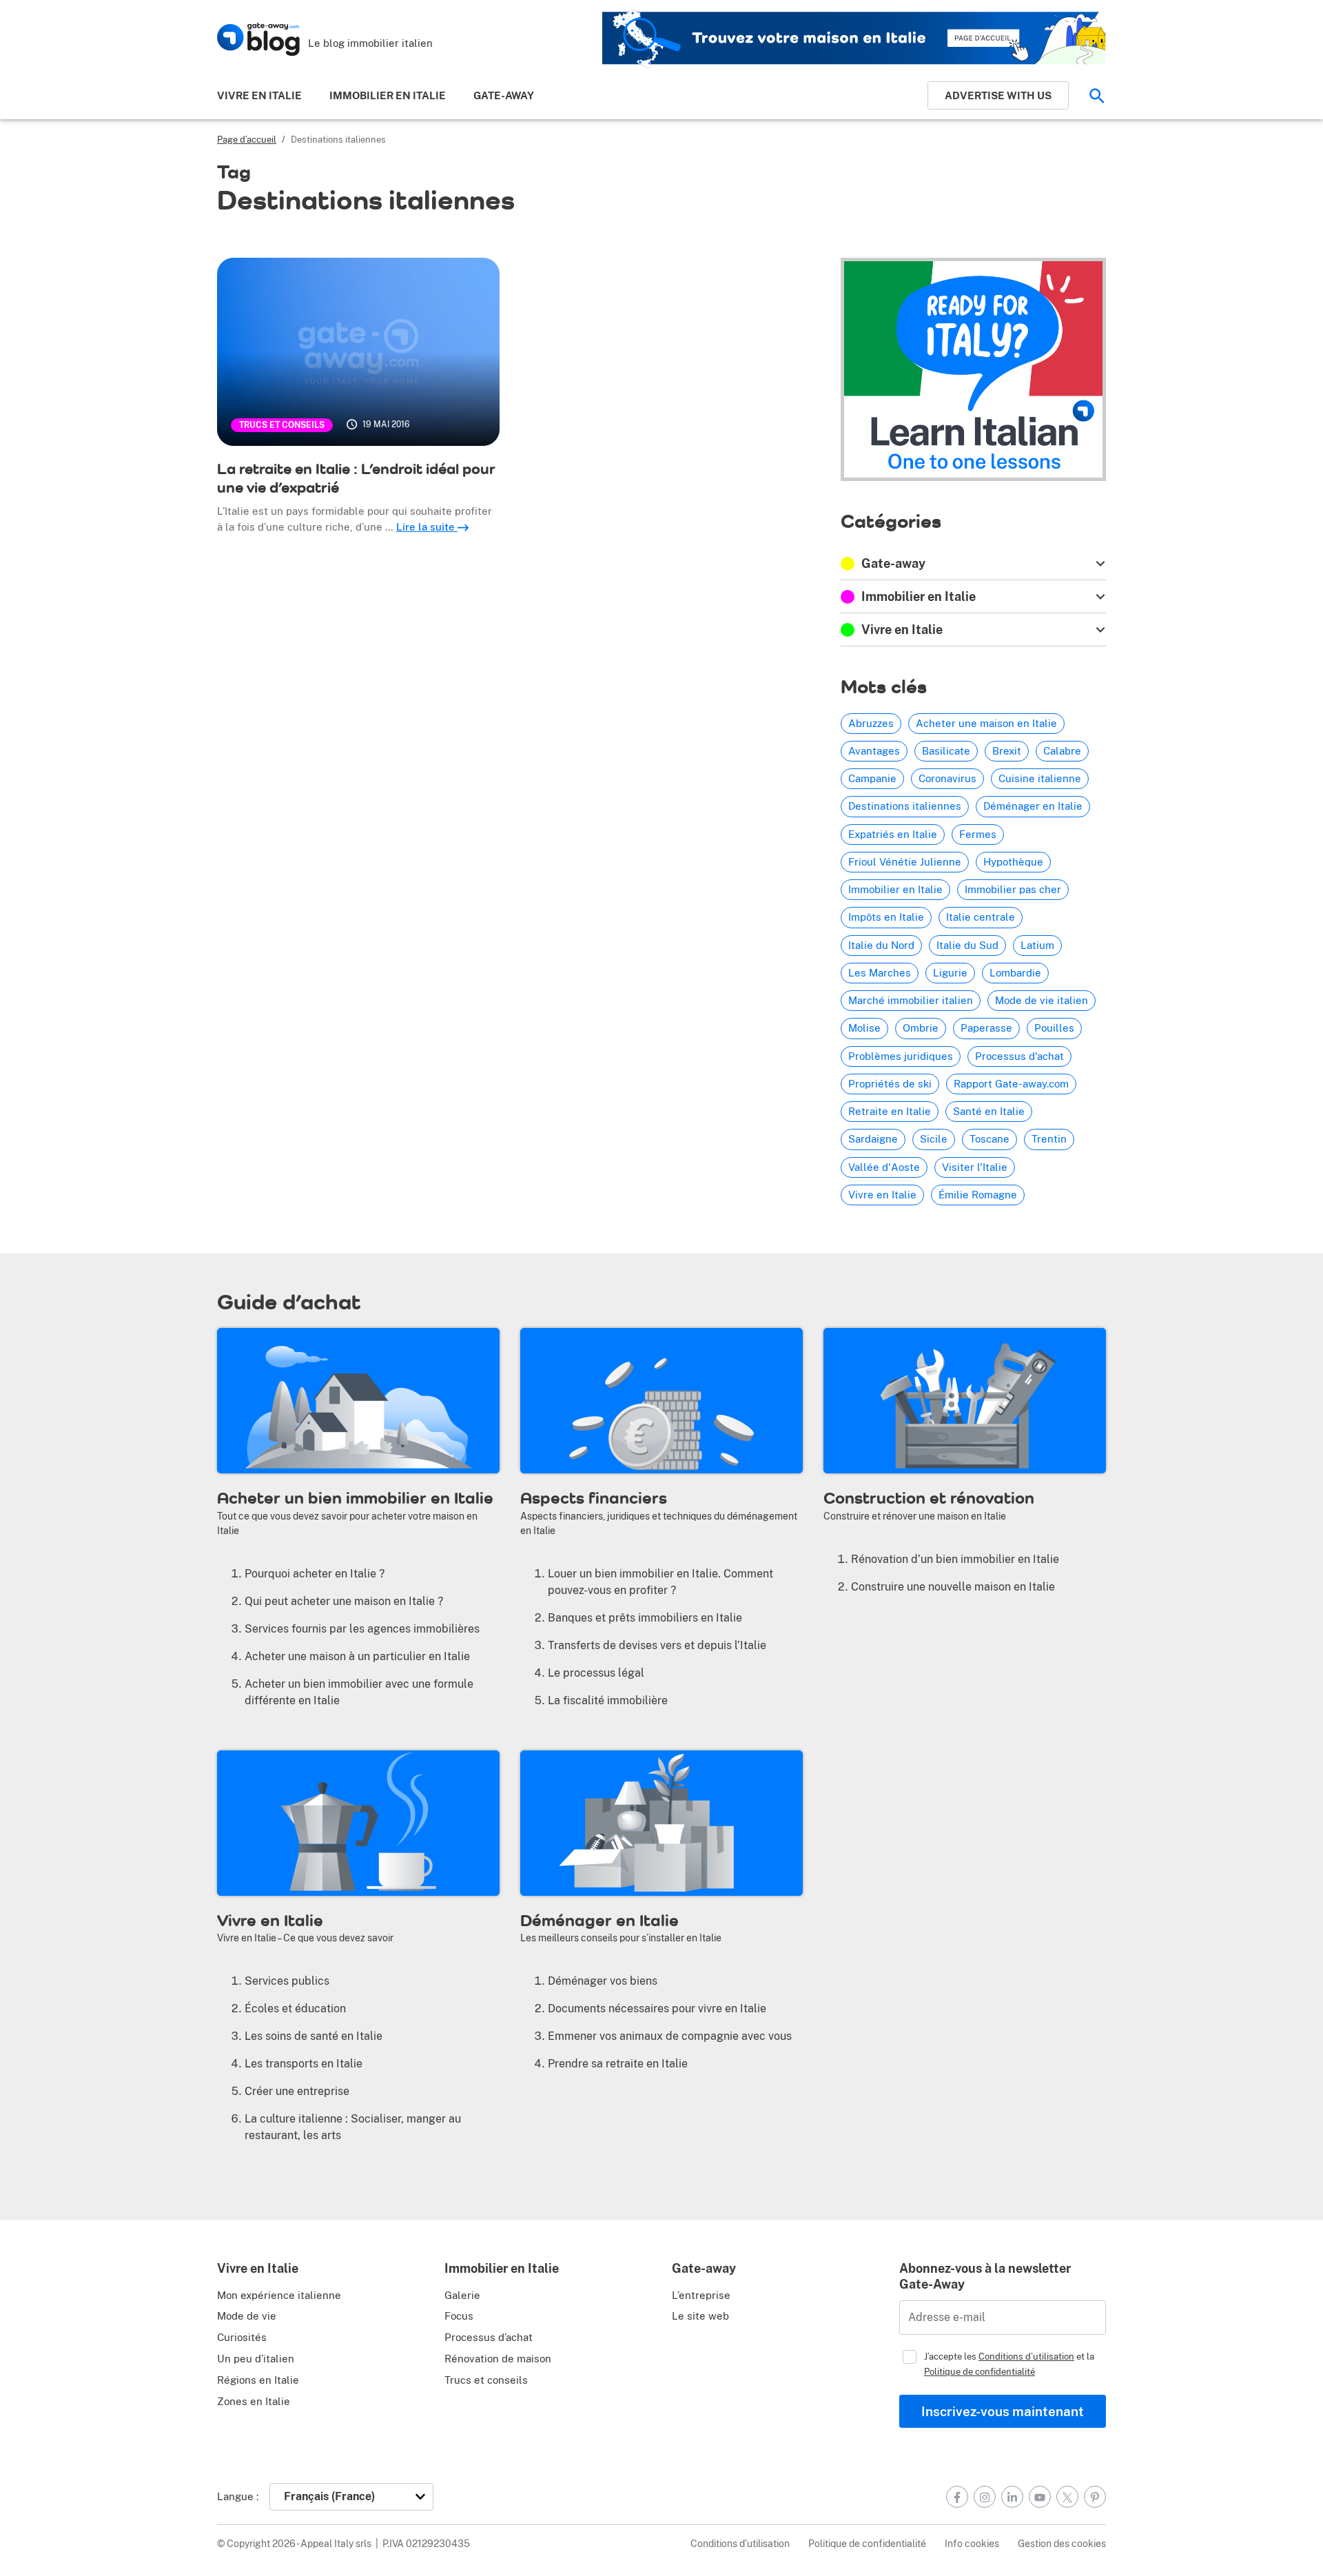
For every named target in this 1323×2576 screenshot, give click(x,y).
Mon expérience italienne (279, 2295)
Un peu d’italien (256, 2359)
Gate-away (504, 95)
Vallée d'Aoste (884, 1167)
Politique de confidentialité (980, 2371)
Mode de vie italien (1042, 1000)
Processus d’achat (489, 2337)
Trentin (1049, 1139)
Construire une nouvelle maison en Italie (953, 1587)
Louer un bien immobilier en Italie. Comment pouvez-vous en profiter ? (660, 1582)
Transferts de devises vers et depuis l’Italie (657, 1645)
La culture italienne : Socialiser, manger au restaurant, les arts (353, 2127)
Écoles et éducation (295, 2008)
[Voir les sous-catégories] (1100, 563)
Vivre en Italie (259, 95)
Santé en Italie (989, 1111)
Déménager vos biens (603, 1981)
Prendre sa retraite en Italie (618, 2064)
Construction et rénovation (929, 1497)
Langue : (238, 2496)
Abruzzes (871, 723)
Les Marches (880, 973)
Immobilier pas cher (1013, 889)
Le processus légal (596, 1673)
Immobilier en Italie (388, 95)
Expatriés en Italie (893, 834)
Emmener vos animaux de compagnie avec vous (670, 2036)
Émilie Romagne (978, 1195)
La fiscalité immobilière (608, 1700)
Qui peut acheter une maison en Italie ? (344, 1601)
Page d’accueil (247, 140)
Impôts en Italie (886, 917)
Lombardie (1015, 973)
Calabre (1062, 751)
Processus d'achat (1019, 1056)
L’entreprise (701, 2295)
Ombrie (921, 1028)
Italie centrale (981, 917)
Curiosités (242, 2337)
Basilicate (946, 751)
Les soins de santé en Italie (314, 2036)
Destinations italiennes (905, 806)
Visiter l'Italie (975, 1167)
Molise (864, 1028)
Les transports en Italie (304, 2064)
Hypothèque (1013, 862)
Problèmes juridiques (901, 1056)
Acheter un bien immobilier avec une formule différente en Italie (359, 1692)
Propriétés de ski (890, 1084)
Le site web (700, 2316)
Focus (459, 2316)
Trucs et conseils (282, 425)
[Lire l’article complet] (358, 352)
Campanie (872, 778)
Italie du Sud (967, 945)
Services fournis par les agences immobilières (362, 1629)
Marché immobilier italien (911, 1000)
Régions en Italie (258, 2380)
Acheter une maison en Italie (986, 723)
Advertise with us (998, 95)
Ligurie (950, 973)
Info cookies (972, 2543)
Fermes (978, 834)
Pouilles (1054, 1028)
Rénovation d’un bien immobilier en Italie (955, 1559)
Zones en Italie (254, 2401)
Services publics (287, 1981)
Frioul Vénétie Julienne (905, 862)
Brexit (1007, 751)
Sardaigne (873, 1139)
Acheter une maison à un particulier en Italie (357, 1656)
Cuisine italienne (1040, 778)
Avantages (874, 751)
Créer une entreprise (297, 2091)
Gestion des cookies (1062, 2543)
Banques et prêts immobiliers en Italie (645, 1618)
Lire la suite (427, 527)
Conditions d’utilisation (1026, 2356)
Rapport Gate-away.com (1011, 1084)
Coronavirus (947, 778)
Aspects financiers (594, 1497)
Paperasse (986, 1028)
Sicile (934, 1139)
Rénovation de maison (498, 2359)
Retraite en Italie (890, 1111)
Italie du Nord (881, 945)
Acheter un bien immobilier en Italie (355, 1497)
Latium (1037, 945)
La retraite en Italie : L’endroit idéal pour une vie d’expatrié (356, 478)
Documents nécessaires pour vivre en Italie (657, 2008)
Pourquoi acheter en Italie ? (315, 1574)
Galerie (462, 2295)
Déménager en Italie (1033, 806)
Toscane (989, 1139)
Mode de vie (247, 2316)
